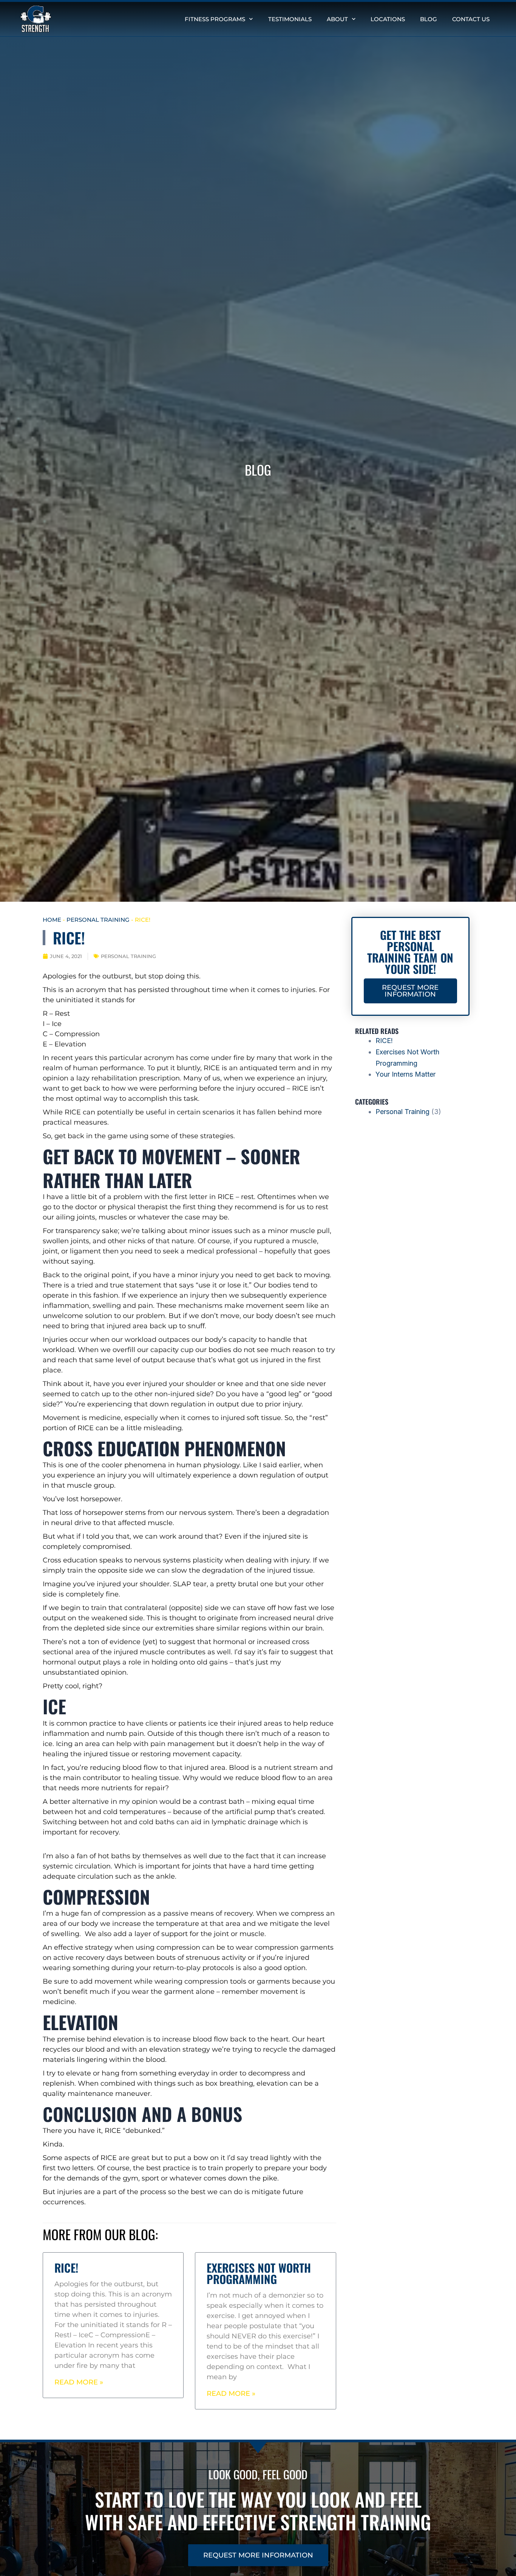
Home (52, 920)
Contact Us (471, 19)
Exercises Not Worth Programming (259, 2273)
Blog (429, 19)
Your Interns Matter (406, 1074)
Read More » (79, 2382)
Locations (388, 19)
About (337, 19)
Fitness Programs (215, 19)
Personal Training (98, 920)
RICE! (66, 2268)
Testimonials (290, 19)
